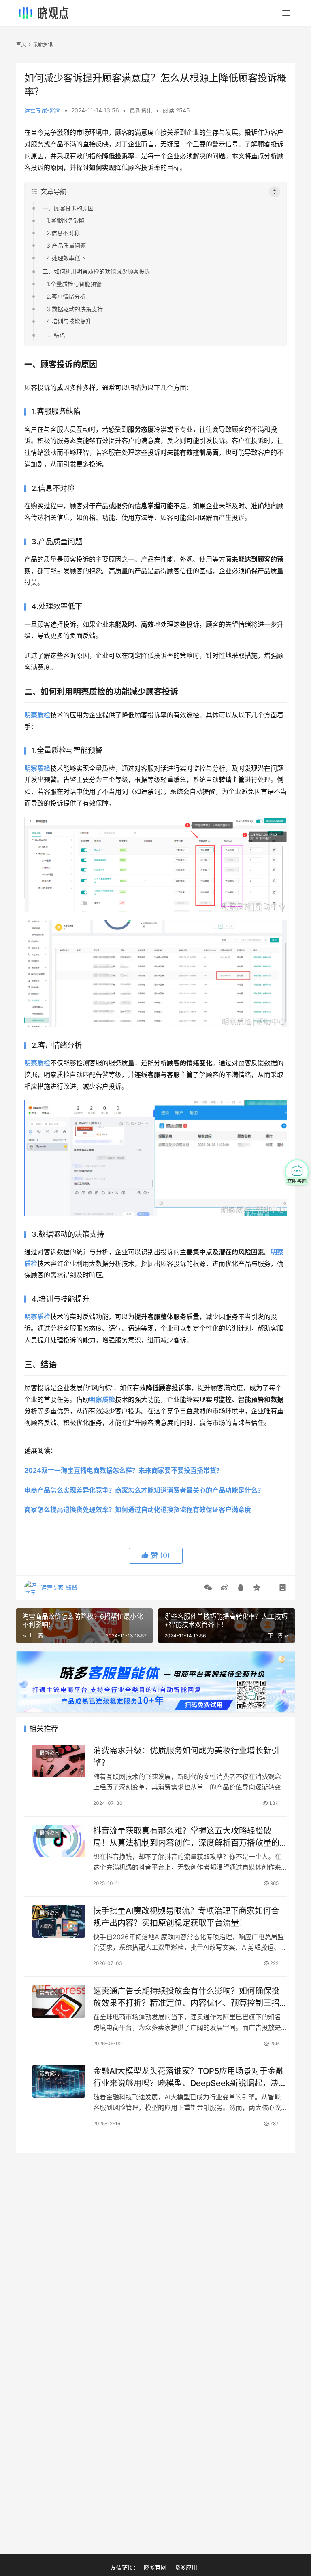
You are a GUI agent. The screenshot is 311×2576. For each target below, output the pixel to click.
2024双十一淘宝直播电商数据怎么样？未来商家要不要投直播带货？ (124, 1470)
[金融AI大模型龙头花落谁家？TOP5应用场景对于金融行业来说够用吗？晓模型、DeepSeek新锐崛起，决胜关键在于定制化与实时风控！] (59, 2081)
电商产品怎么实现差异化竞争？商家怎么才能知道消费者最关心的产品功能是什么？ (144, 1490)
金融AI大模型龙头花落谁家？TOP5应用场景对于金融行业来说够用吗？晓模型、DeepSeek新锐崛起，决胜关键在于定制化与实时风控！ (190, 2077)
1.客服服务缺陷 (66, 220)
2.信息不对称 (63, 233)
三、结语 (54, 335)
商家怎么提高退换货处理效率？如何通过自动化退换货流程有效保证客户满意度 (138, 1510)
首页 (21, 44)
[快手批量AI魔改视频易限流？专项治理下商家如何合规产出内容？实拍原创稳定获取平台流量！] (59, 1921)
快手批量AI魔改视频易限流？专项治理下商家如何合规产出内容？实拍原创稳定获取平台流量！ (186, 1917)
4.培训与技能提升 (69, 321)
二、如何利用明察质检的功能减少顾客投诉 (96, 271)
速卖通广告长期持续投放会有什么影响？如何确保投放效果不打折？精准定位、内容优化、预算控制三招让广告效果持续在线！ (186, 1997)
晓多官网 (155, 2567)
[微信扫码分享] (208, 1588)
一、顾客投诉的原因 (68, 208)
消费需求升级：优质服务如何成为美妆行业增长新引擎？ (186, 1757)
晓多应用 (186, 2567)
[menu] (286, 13)
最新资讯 (141, 110)
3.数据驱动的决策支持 (75, 309)
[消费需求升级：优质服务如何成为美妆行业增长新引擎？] (59, 1761)
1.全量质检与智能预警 (74, 284)
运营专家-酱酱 (43, 110)
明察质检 (37, 715)
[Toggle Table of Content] (275, 192)
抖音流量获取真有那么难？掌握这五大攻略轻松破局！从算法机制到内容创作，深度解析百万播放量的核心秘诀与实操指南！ (186, 1837)
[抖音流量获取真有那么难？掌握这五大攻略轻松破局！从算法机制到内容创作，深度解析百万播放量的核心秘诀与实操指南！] (59, 1841)
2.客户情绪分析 (66, 296)
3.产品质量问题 (66, 245)
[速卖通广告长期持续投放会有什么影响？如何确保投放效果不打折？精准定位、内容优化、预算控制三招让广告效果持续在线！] (59, 2001)
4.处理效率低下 (66, 258)
